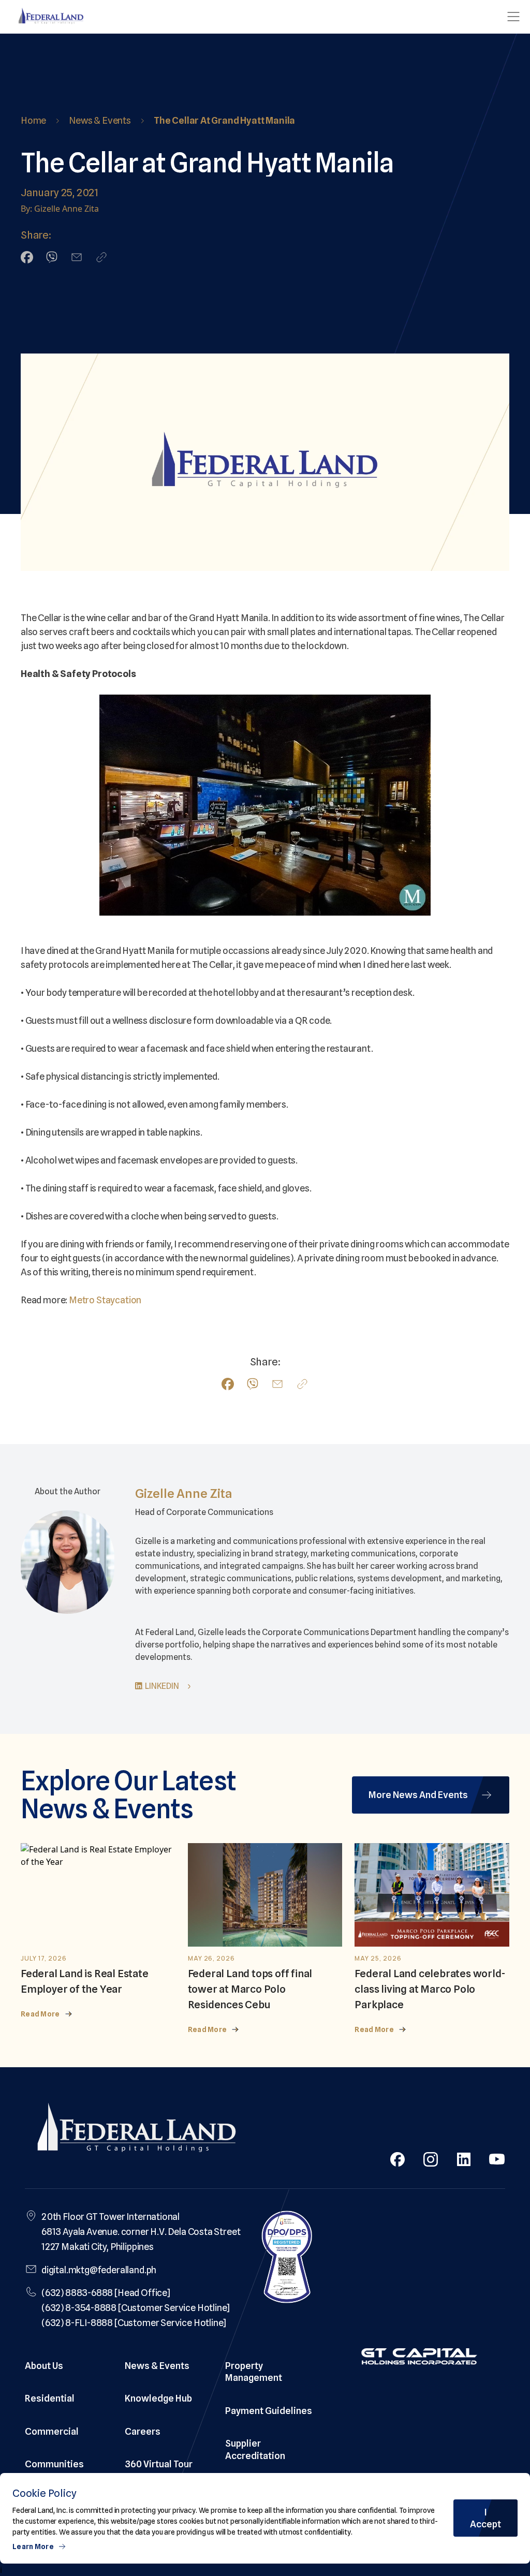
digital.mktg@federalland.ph (99, 2270)
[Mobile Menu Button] (513, 17)
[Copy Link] (101, 257)
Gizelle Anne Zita (184, 1493)
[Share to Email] (77, 257)
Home (33, 120)
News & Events (100, 120)
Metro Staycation (105, 1300)
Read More (40, 2014)
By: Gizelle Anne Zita (60, 209)
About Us (44, 2366)
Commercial (52, 2431)
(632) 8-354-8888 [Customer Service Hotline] (136, 2308)
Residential (50, 2398)
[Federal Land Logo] (137, 2130)
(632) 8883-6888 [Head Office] (106, 2293)
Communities (54, 2464)
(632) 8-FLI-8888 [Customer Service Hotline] (134, 2323)
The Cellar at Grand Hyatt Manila (224, 120)
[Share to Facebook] (27, 257)
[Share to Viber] (52, 257)
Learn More (33, 2546)
